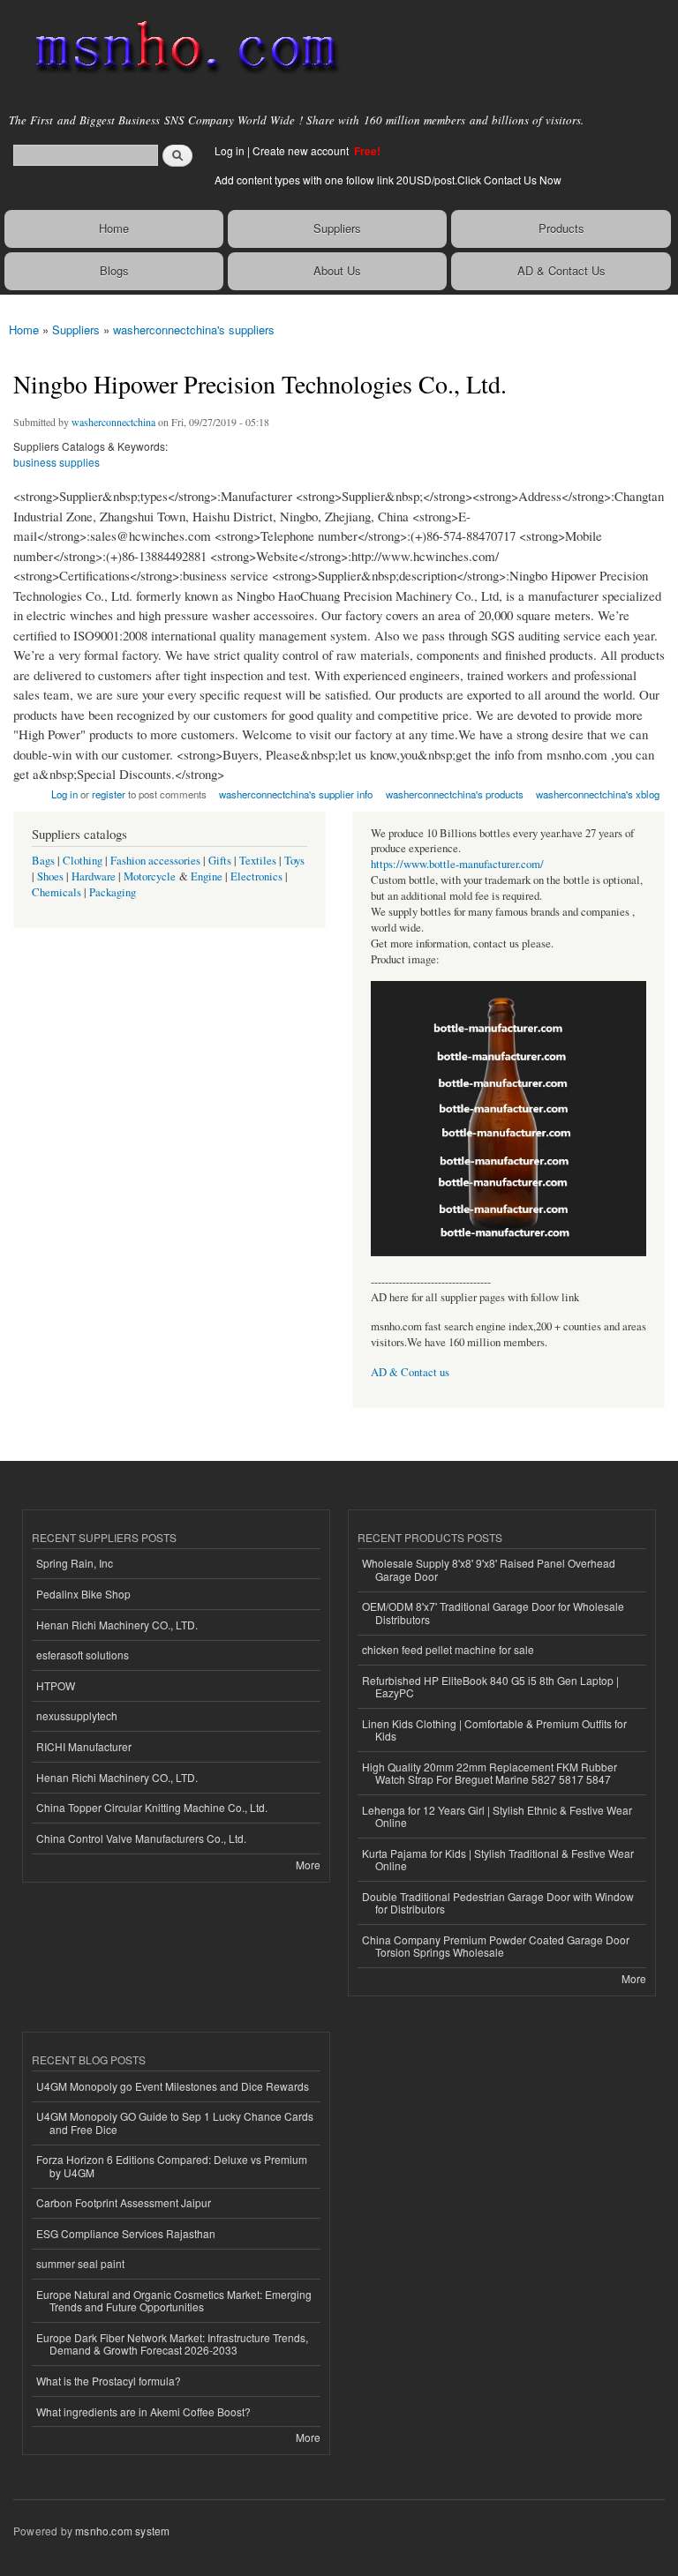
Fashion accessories (155, 861)
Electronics (256, 876)
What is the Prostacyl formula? (109, 2381)
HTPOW (56, 1685)
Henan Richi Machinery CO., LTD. (117, 1625)
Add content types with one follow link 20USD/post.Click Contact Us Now (388, 180)
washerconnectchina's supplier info (296, 794)
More (308, 1865)
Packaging (113, 892)
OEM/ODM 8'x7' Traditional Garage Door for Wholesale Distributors (493, 1612)
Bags (43, 861)
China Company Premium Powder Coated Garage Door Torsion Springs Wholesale (496, 1946)
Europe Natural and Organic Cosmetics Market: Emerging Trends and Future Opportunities (174, 2300)
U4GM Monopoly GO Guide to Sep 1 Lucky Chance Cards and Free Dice (175, 2122)
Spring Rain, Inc (75, 1563)
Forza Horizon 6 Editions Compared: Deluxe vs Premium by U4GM (172, 2165)
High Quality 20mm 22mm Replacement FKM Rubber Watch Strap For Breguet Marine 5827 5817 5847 (490, 1773)
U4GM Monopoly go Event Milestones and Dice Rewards (173, 2086)
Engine (207, 876)
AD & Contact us (410, 1372)
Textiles (258, 861)
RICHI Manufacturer (84, 1746)
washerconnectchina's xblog (598, 794)
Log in (230, 150)
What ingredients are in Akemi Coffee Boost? (143, 2411)
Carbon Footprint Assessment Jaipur (124, 2202)
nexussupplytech (77, 1715)
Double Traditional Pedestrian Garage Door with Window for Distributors (498, 1902)
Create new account (302, 150)
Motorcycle (150, 876)
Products (561, 228)
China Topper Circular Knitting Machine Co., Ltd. (152, 1807)
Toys (294, 861)
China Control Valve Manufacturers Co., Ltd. (141, 1838)
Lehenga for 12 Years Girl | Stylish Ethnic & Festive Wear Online (497, 1816)
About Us (337, 270)
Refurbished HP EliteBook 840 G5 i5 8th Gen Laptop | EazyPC (490, 1686)
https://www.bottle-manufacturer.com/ (457, 864)
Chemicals (58, 892)
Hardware (94, 876)
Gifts (220, 861)
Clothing (83, 861)
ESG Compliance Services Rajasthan (126, 2233)
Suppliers (337, 228)
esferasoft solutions (83, 1655)
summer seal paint (80, 2263)
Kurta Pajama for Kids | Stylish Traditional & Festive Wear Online (498, 1859)
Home (114, 228)
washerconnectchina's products (455, 794)
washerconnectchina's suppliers (194, 329)
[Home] (179, 49)
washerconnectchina (113, 422)
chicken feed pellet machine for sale (448, 1649)
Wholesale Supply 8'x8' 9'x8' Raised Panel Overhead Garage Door (489, 1569)
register (109, 794)
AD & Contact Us (561, 270)
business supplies (56, 462)
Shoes (50, 876)
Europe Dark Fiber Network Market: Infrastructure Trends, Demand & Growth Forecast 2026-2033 (172, 2344)
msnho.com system (122, 2531)
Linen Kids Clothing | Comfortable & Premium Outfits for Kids (494, 1730)
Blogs (114, 270)
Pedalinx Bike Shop (83, 1594)
